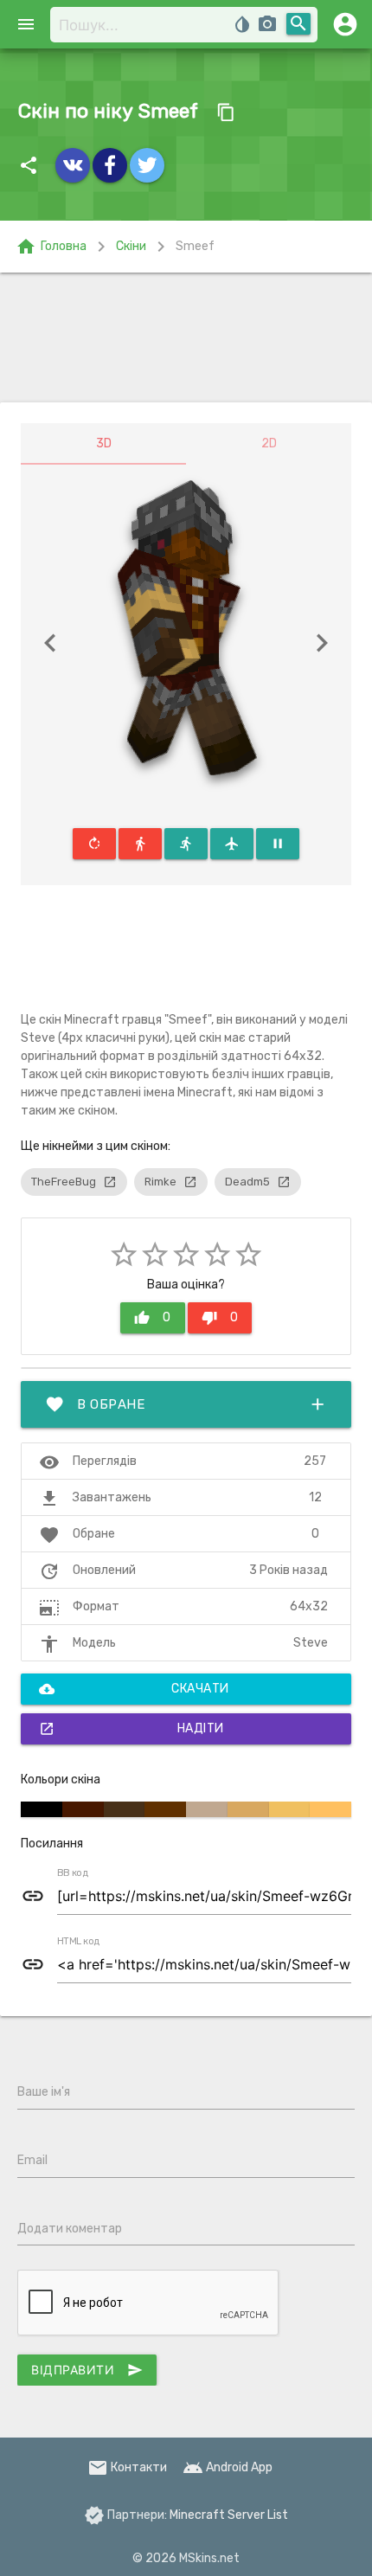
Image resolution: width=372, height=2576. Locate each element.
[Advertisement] (186, 337)
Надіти (131, 1729)
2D (269, 443)
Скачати (134, 1689)
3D (104, 443)
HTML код (79, 1942)
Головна (51, 247)
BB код (73, 1873)
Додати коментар (70, 2229)
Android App (228, 2467)
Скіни (131, 246)
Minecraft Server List (229, 2515)
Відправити (87, 2370)
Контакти (127, 2467)
